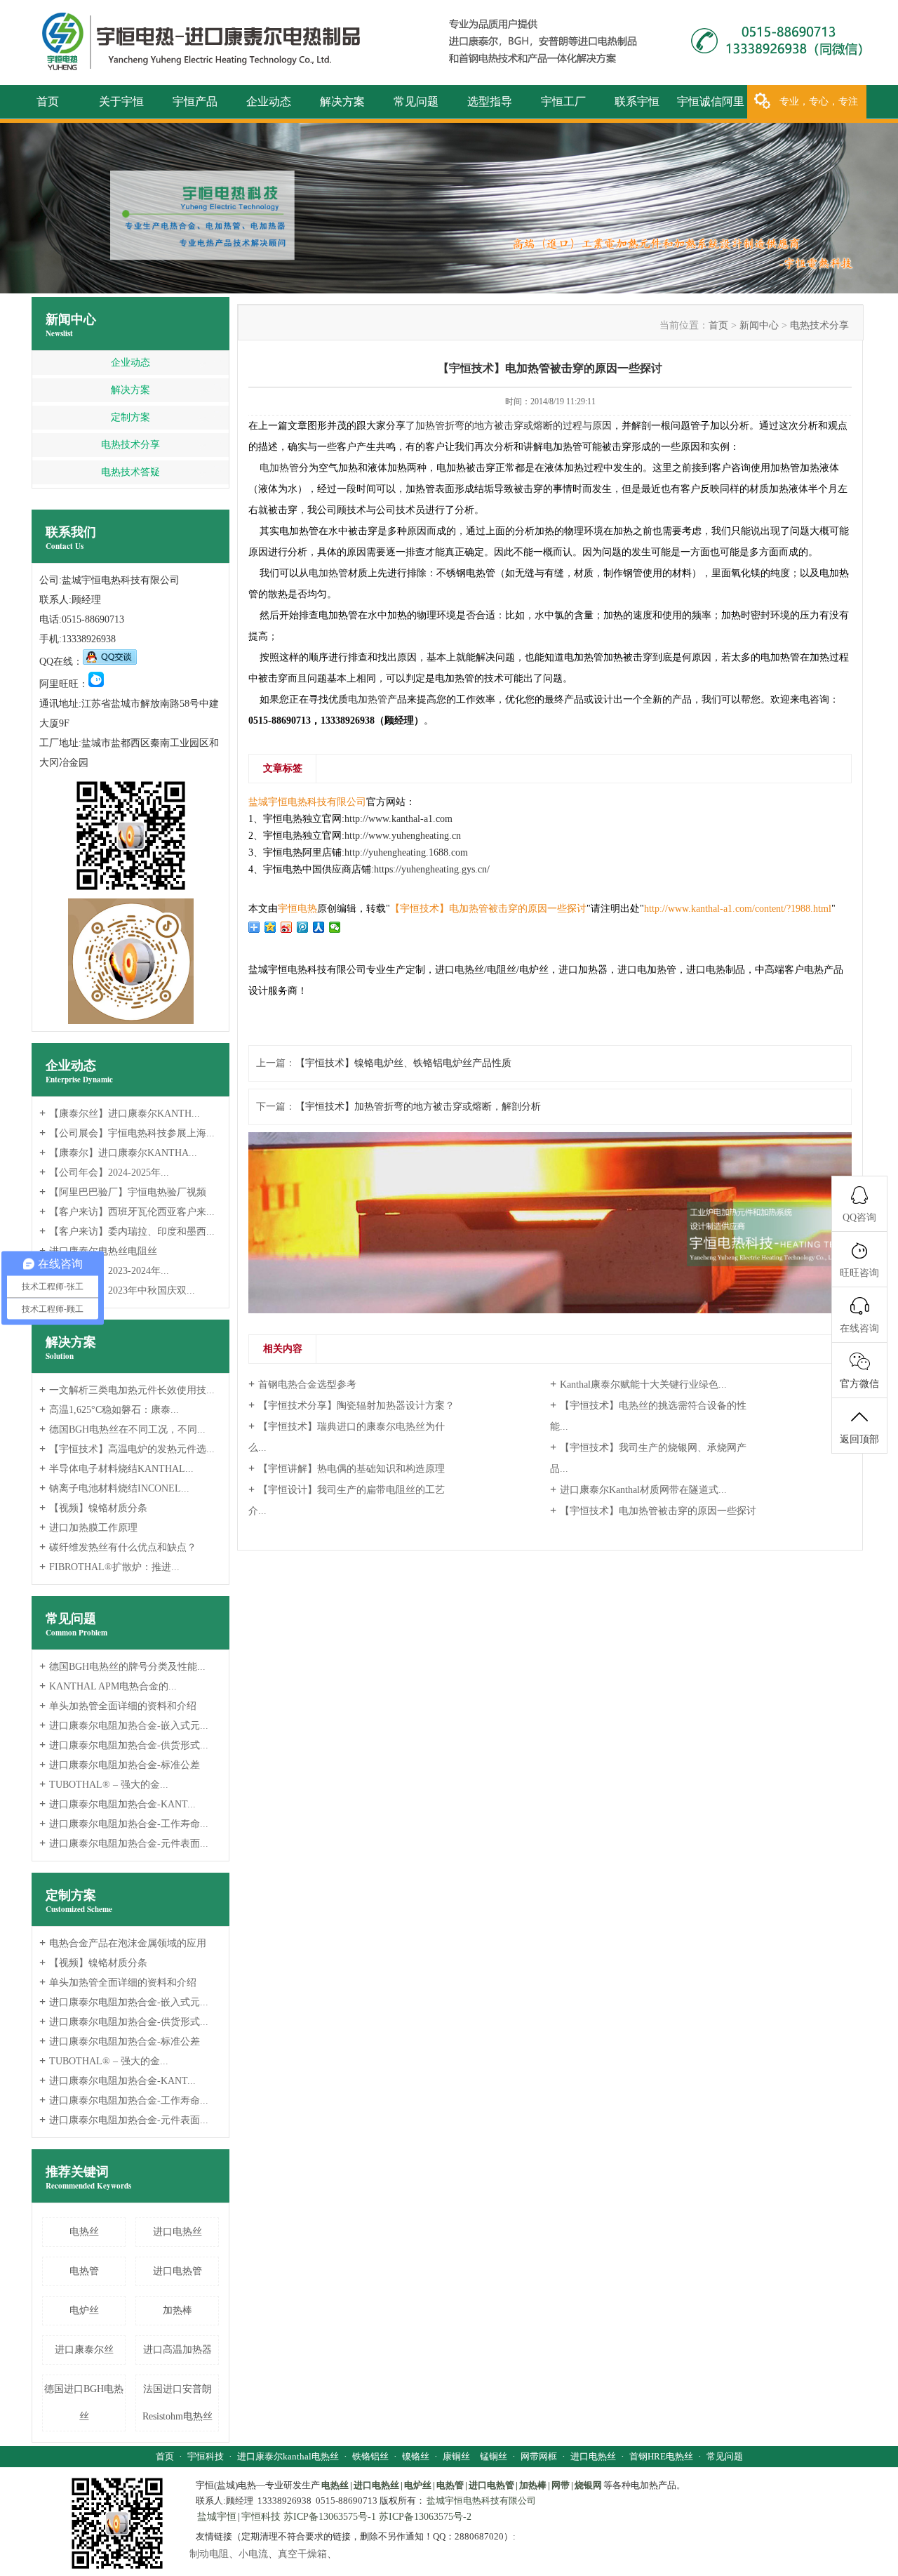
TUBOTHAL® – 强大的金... (104, 1785)
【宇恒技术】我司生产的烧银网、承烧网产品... (648, 1458)
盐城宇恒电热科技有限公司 (307, 802)
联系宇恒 (637, 101)
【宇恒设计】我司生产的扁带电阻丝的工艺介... (347, 1500)
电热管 (84, 2271)
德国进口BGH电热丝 (84, 2403)
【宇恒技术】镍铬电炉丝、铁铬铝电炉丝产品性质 (403, 1063)
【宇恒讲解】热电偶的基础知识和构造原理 (347, 1468)
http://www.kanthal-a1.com (398, 819)
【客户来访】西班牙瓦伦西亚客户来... (127, 1212)
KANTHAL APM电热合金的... (108, 1686)
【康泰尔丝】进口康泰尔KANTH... (120, 1114)
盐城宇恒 (217, 2517)
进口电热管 (177, 2271)
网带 (561, 2485)
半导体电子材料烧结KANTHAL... (116, 1469)
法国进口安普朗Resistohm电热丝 (177, 2403)
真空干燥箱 (302, 2554)
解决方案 (342, 101)
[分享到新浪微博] (287, 927)
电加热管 (279, 468)
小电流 (253, 2554)
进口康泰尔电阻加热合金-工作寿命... (124, 1824)
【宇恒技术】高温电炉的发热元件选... (127, 1449)
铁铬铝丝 (370, 2456)
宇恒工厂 (563, 101)
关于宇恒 (121, 101)
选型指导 (490, 101)
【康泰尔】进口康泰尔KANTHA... (118, 1153)
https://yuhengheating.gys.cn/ (432, 869)
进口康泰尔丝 (84, 2350)
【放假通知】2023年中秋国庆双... (117, 1290)
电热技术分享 (130, 445)
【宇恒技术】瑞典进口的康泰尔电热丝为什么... (347, 1436)
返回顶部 (859, 1439)
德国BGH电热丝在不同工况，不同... (122, 1429)
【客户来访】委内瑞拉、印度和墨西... (127, 1231)
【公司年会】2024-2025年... (104, 1173)
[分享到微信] (335, 927)
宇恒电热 (297, 909)
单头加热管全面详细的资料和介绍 (118, 1706)
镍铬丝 (416, 2456)
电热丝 (84, 2232)
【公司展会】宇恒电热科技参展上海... (127, 1133)
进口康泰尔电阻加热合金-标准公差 (120, 1765)
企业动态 (269, 101)
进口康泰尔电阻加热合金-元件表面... (124, 1844)
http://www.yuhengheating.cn (403, 836)
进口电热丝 (177, 2232)
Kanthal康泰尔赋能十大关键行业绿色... (638, 1384)
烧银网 (588, 2485)
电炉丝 (84, 2310)
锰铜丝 (494, 2456)
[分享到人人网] (319, 927)
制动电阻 (209, 2554)
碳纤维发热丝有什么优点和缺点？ (118, 1547)
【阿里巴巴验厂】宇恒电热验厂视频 (123, 1192)
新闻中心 (71, 326)
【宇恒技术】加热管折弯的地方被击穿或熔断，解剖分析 (418, 1107)
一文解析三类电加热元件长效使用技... (127, 1390)
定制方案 (130, 417)
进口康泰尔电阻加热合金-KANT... (118, 1804)
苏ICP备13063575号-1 (330, 2517)
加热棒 (177, 2310)
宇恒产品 (195, 101)
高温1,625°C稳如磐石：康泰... (109, 1410)
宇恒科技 (206, 2456)
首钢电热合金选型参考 (302, 1384)
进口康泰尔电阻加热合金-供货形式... (124, 1745)
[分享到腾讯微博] (303, 927)
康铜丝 (456, 2456)
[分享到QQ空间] (270, 927)
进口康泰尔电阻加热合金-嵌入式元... (124, 1726)
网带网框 (539, 2456)
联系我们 (71, 538)
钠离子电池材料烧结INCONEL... (114, 1488)
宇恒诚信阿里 (711, 101)
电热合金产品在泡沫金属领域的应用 (123, 1943)
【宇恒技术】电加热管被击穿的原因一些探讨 (653, 1510)
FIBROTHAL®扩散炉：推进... (109, 1567)
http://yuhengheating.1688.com (406, 852)
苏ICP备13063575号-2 (425, 2517)
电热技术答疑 (130, 472)
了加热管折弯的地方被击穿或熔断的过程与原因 (509, 426)
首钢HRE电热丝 (661, 2456)
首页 (48, 101)
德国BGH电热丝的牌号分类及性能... (122, 1667)
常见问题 (416, 101)
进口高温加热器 (177, 2350)
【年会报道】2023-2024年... (104, 1271)
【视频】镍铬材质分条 (93, 1508)
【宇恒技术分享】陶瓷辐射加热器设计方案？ (351, 1405)
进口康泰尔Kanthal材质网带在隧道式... (638, 1489)
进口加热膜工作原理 (88, 1528)
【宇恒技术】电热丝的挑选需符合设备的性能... (648, 1415)
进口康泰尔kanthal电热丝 (288, 2456)
